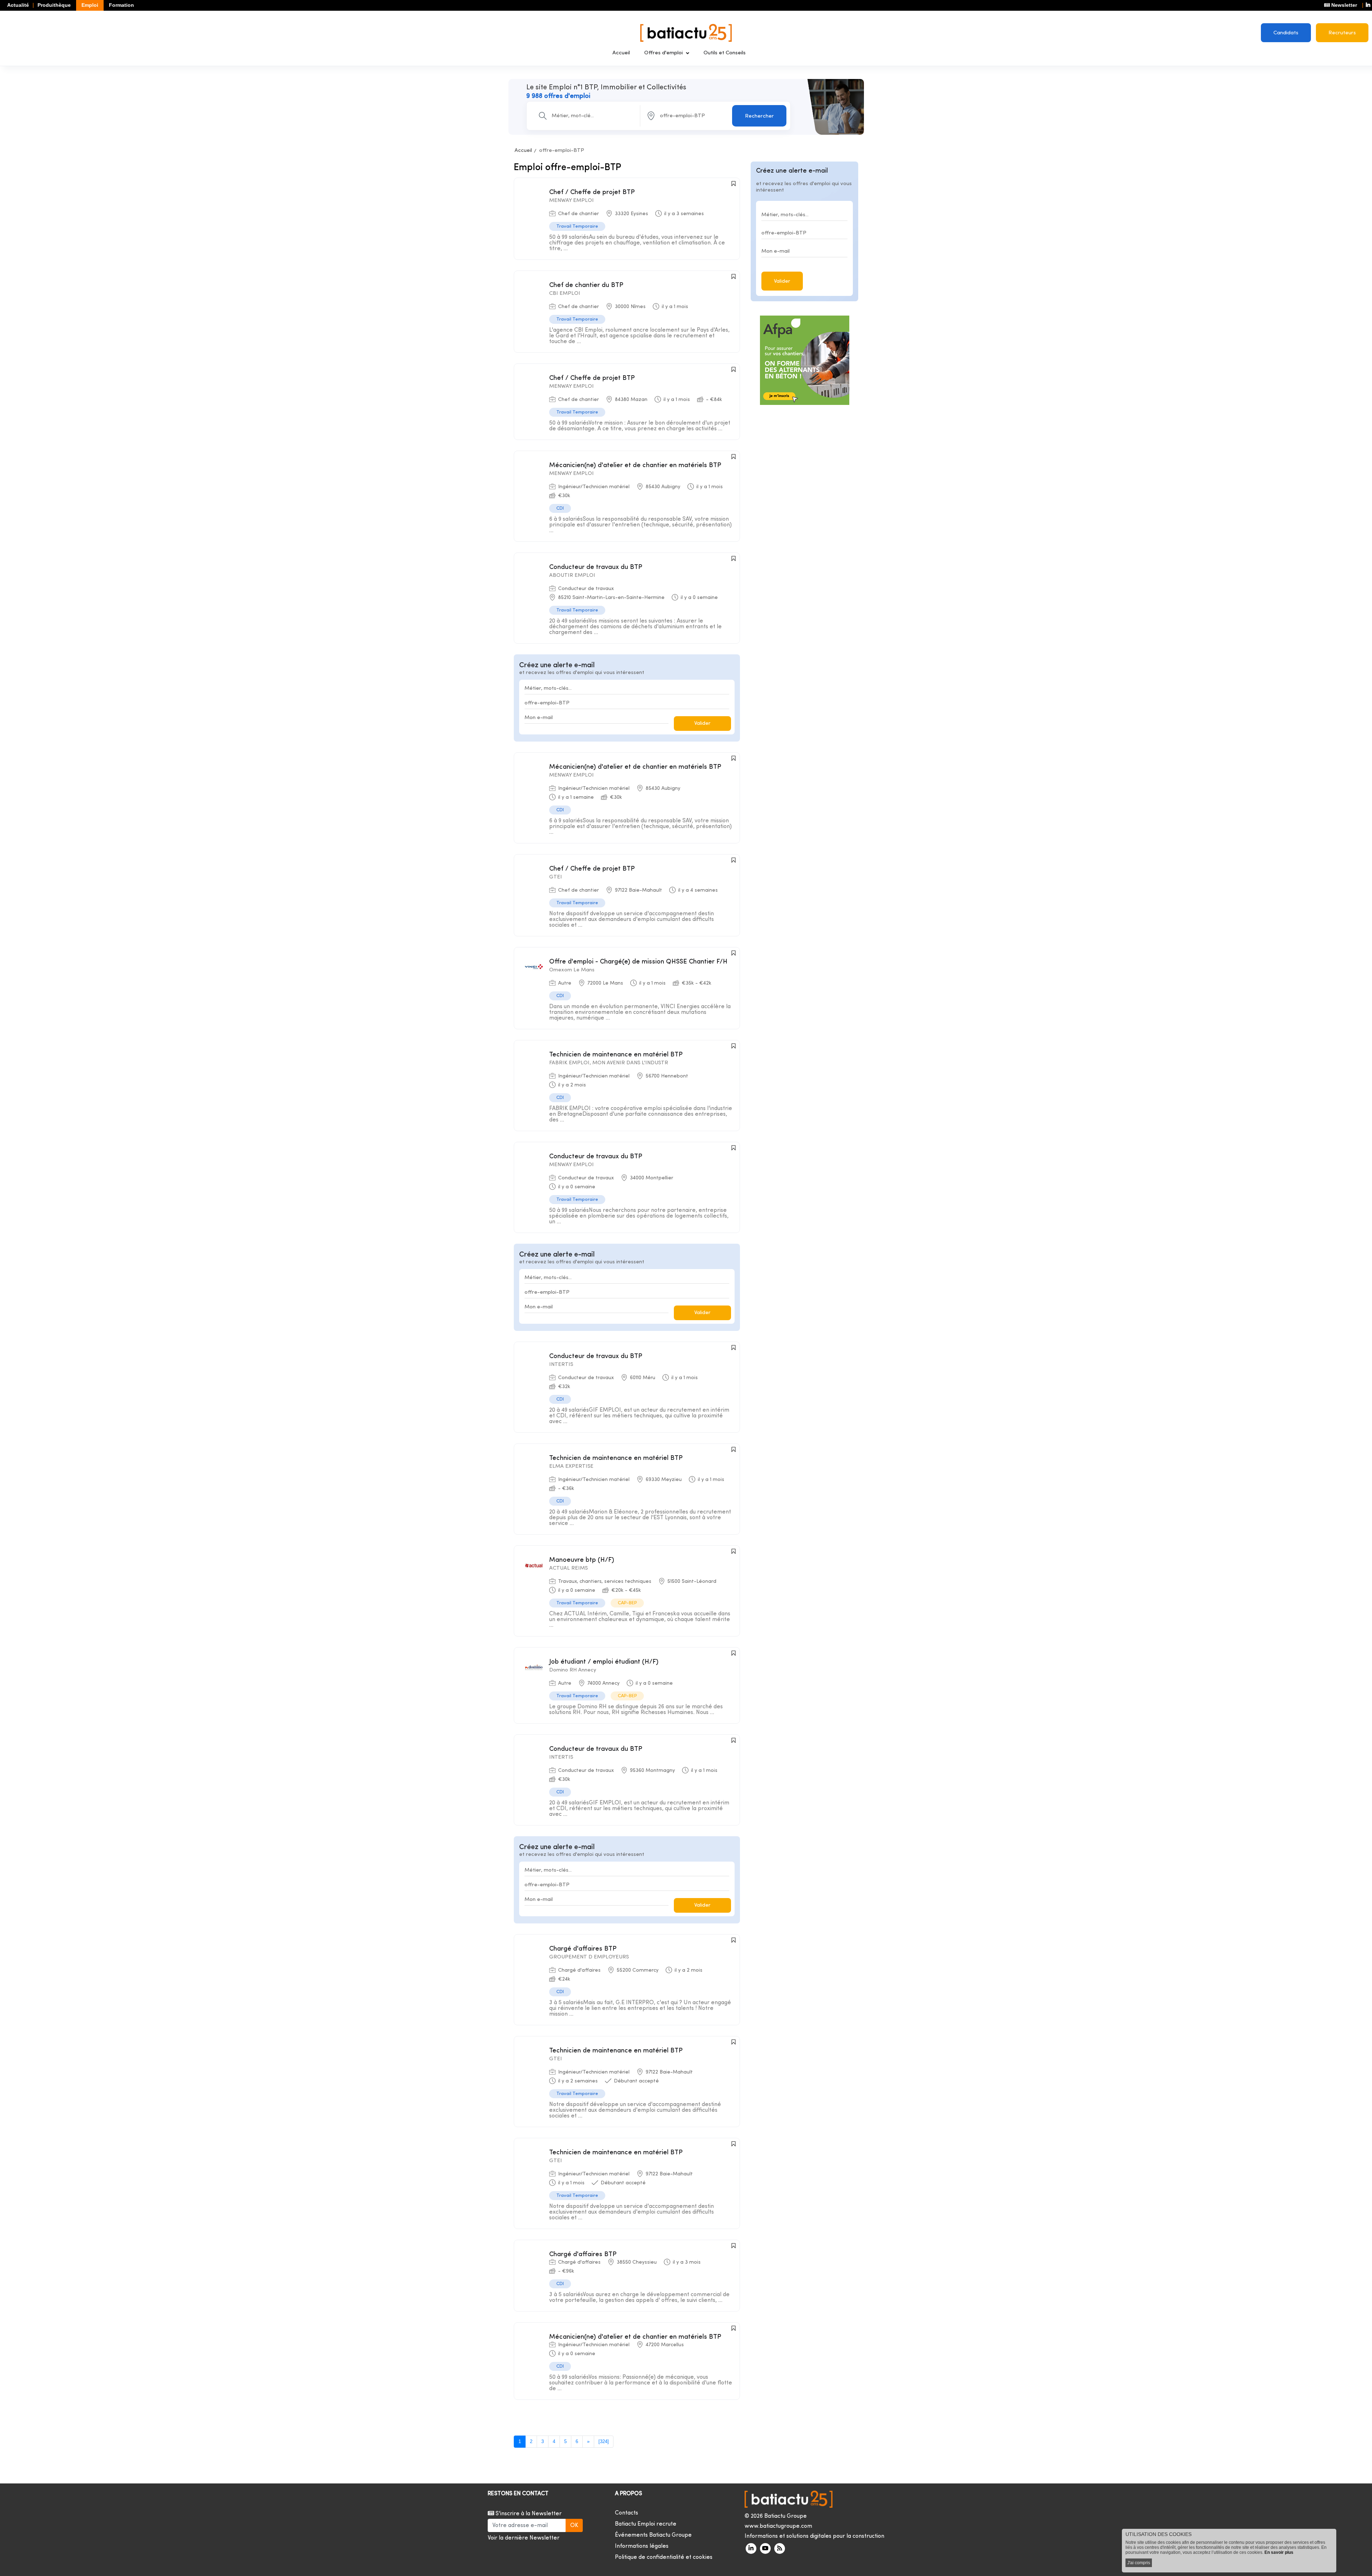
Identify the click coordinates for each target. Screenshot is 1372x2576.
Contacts (627, 2513)
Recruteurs (1342, 33)
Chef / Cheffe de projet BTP (592, 192)
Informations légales (642, 2546)
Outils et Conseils (725, 53)
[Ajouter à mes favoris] (734, 184)
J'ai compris (1139, 2563)
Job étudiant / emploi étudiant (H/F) (604, 1662)
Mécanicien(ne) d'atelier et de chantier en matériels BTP (635, 465)
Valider (702, 724)
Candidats (1286, 33)
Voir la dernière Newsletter (524, 2538)
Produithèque (54, 5)
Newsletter (1343, 5)
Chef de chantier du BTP (586, 285)
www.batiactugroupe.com (778, 2526)
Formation (121, 5)
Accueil (621, 53)
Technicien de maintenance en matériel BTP (616, 1055)
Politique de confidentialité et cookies (664, 2557)
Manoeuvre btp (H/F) (582, 1560)
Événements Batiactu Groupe (653, 2535)
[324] (604, 2441)
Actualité (18, 5)
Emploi (90, 5)
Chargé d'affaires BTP (583, 1949)
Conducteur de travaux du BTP (596, 567)
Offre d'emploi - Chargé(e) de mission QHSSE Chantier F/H (638, 962)
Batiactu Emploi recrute (646, 2524)
